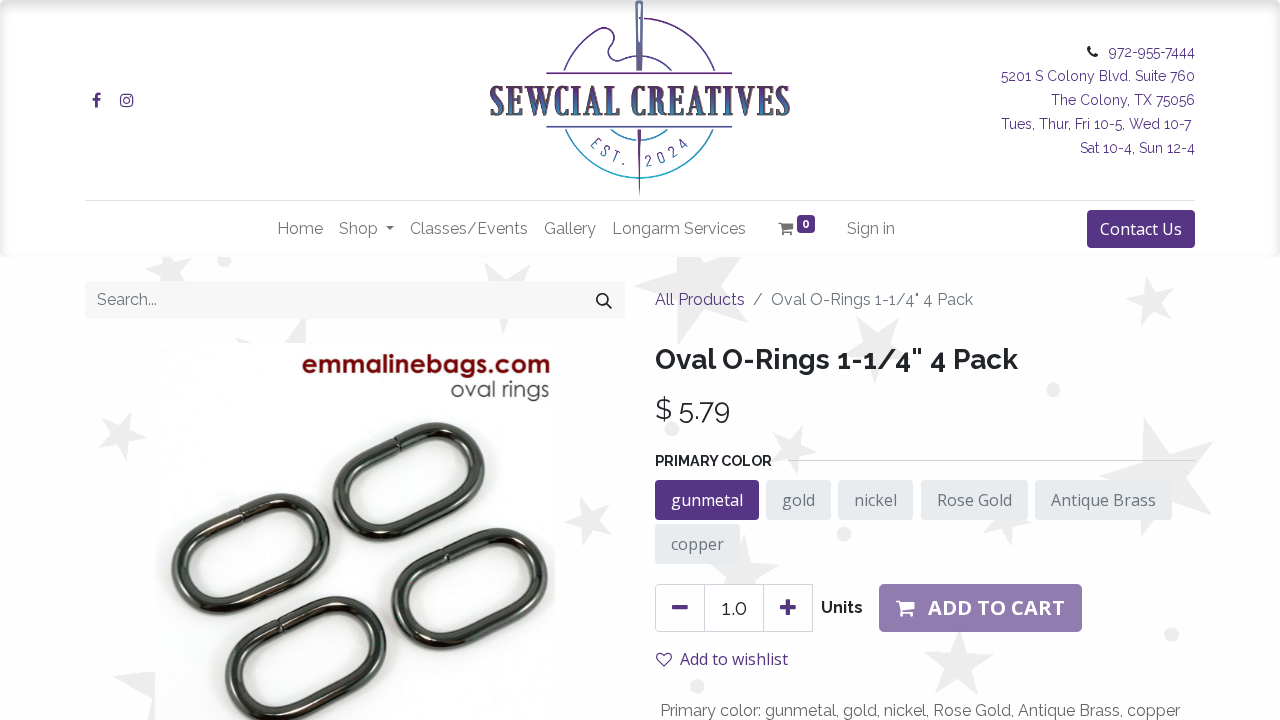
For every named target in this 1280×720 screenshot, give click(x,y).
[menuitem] (300, 229)
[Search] (604, 300)
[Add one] (788, 608)
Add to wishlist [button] (734, 659)
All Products (700, 299)
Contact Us (1141, 229)
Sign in (871, 228)
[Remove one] (680, 608)
